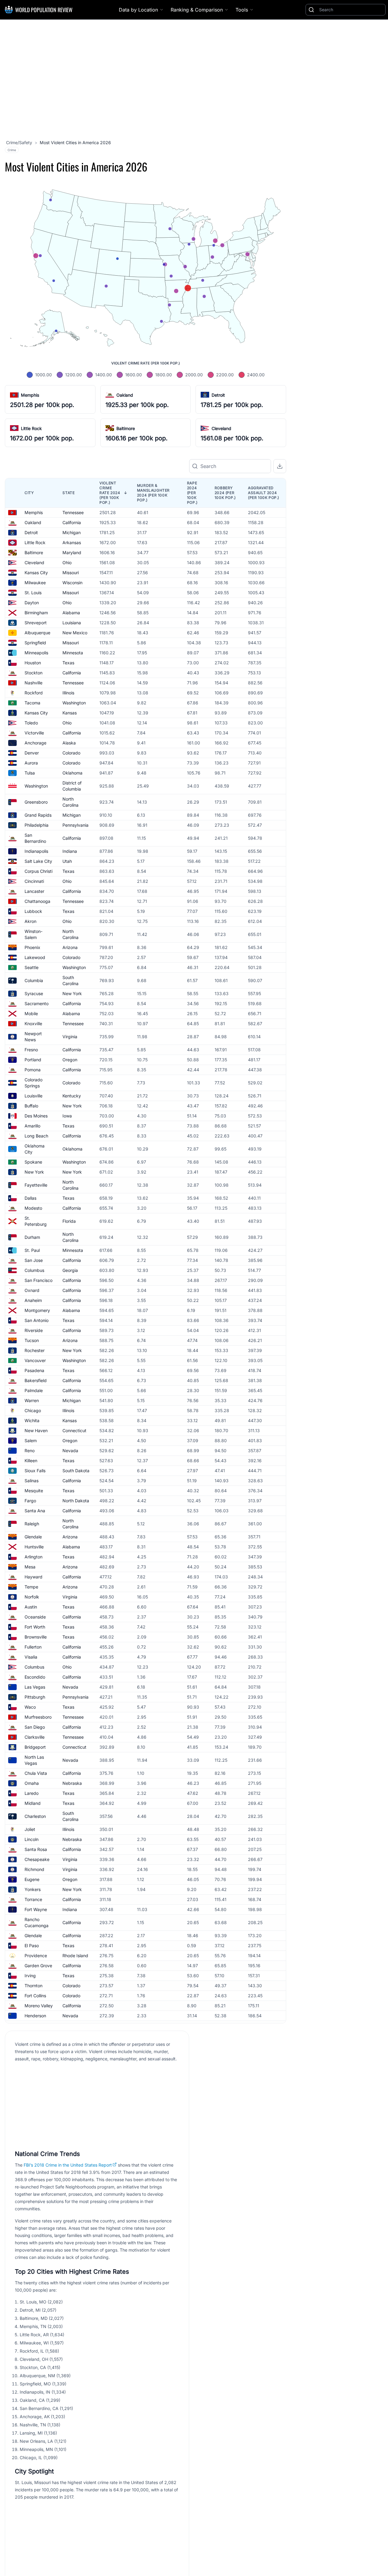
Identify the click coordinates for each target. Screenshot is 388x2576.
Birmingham (36, 613)
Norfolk (32, 1597)
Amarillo (32, 1126)
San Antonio (37, 1320)
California (72, 522)
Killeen (31, 1461)
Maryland (72, 552)
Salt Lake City (38, 861)
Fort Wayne (36, 1909)
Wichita (32, 1420)
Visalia (31, 1657)
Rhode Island (75, 1956)
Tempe (31, 1587)
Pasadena (34, 1370)
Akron (30, 921)
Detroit (218, 395)
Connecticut (74, 1430)
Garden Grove (38, 1966)
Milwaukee (35, 583)
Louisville (33, 1096)
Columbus (34, 1270)
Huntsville (34, 1547)
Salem (31, 1441)
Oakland (125, 395)
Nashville (33, 683)
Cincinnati (34, 881)
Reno (30, 1451)
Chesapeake (37, 1859)
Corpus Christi (38, 871)
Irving (30, 1976)
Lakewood (35, 957)
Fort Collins (35, 1996)
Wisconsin (72, 583)
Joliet (30, 1829)
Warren (32, 1400)
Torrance (33, 1899)
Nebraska (72, 1783)
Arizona (70, 947)
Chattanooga (37, 901)
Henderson (35, 2016)
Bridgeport (35, 1747)
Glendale (33, 1537)
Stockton (33, 673)
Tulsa (30, 773)
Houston (33, 663)
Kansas (70, 713)
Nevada (70, 1451)
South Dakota (76, 1471)
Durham (32, 1237)
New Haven (36, 1430)
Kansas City (36, 573)
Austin (31, 1607)
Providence (36, 1956)
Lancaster (34, 891)
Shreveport (36, 623)
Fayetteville (36, 1185)
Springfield (35, 643)
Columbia (34, 980)
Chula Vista (36, 1773)
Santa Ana (35, 1511)
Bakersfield (36, 1380)
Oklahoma (72, 773)
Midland (33, 1803)
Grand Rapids (38, 815)
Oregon (70, 1060)
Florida (69, 1221)
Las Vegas (35, 1687)
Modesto (33, 1208)
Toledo (31, 723)
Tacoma (32, 703)
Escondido (35, 1677)
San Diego (35, 1727)
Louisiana (72, 623)
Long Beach (36, 1136)
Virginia (70, 1037)
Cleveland (221, 428)
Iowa (67, 1116)
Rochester (35, 1350)
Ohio (67, 563)
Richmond (34, 1869)
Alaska (69, 743)
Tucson (32, 1340)
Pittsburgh (35, 1697)
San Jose (34, 1260)
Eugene (32, 1879)
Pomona (33, 1070)
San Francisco (38, 1280)
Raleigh (32, 1524)
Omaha (32, 1783)
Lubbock (33, 911)
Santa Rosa (36, 1849)
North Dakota (76, 1501)
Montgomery (37, 1310)
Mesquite (34, 1491)
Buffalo (31, 1106)
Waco (30, 1707)
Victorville (34, 733)
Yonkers (33, 1889)
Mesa (30, 1567)
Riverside (34, 1330)
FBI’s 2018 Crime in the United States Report (68, 2165)
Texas (68, 663)
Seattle (32, 967)
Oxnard (32, 1290)
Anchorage (35, 743)
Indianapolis (36, 851)
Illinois (68, 693)
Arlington (33, 1557)
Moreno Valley (39, 2006)
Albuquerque (37, 633)
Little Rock (31, 428)
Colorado (71, 753)
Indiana (70, 851)
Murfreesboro (38, 1717)
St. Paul (32, 1250)
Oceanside (35, 1617)
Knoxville (33, 1024)
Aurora (31, 763)
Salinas (32, 1481)
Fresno (31, 1050)
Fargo (30, 1501)
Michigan (72, 532)
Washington (74, 703)
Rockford (34, 693)
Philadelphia (37, 825)
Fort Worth (35, 1627)
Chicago (33, 1410)
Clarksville (35, 1737)
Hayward (33, 1577)
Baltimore (126, 428)
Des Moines (36, 1116)
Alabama (71, 613)
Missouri (71, 573)
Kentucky (72, 1096)
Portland (33, 1060)
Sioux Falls (35, 1471)
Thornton (33, 1986)
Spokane (33, 1162)
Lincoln (32, 1839)
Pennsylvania (75, 825)
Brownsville (36, 1637)
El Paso (32, 1946)
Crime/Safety (19, 142)
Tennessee (73, 512)
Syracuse (34, 993)
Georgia (70, 1270)
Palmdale (34, 1390)
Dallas (30, 1198)
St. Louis (33, 593)
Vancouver (35, 1360)
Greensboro (36, 802)
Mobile (31, 1013)
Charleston (35, 1816)
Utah (67, 861)
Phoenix (32, 947)
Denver (32, 753)
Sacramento (37, 1003)
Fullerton (33, 1647)
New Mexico (75, 633)
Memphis (30, 395)
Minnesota (73, 653)
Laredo (32, 1793)
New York (72, 993)
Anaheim (33, 1300)
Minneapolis (36, 653)
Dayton (32, 603)
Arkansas (72, 542)
